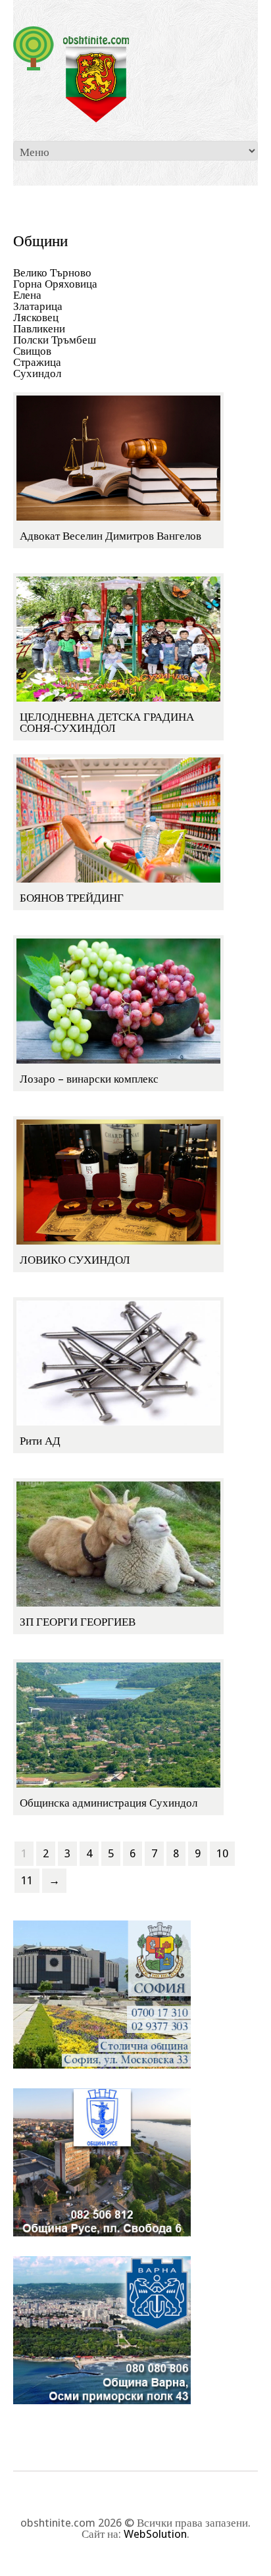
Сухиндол (37, 373)
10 (222, 1853)
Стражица (37, 362)
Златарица (38, 306)
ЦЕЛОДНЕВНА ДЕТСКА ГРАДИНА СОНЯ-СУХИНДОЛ (107, 722)
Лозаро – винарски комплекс (89, 1079)
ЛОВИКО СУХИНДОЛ (75, 1260)
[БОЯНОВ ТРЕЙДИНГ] (118, 819)
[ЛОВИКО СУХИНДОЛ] (118, 1181)
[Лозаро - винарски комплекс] (118, 1000)
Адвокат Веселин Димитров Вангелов (111, 536)
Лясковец (36, 317)
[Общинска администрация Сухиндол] (118, 1724)
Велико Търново (52, 272)
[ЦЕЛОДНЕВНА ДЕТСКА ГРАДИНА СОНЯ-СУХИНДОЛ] (118, 638)
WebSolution (155, 2534)
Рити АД (40, 1441)
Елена (27, 295)
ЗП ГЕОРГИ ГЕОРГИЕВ (78, 1622)
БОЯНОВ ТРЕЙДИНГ (72, 898)
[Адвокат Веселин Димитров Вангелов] (118, 457)
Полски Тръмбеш (55, 340)
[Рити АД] (118, 1362)
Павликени (39, 328)
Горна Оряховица (55, 284)
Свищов (32, 351)
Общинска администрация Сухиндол (109, 1803)
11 (27, 1880)
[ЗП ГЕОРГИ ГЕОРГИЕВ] (118, 1543)
